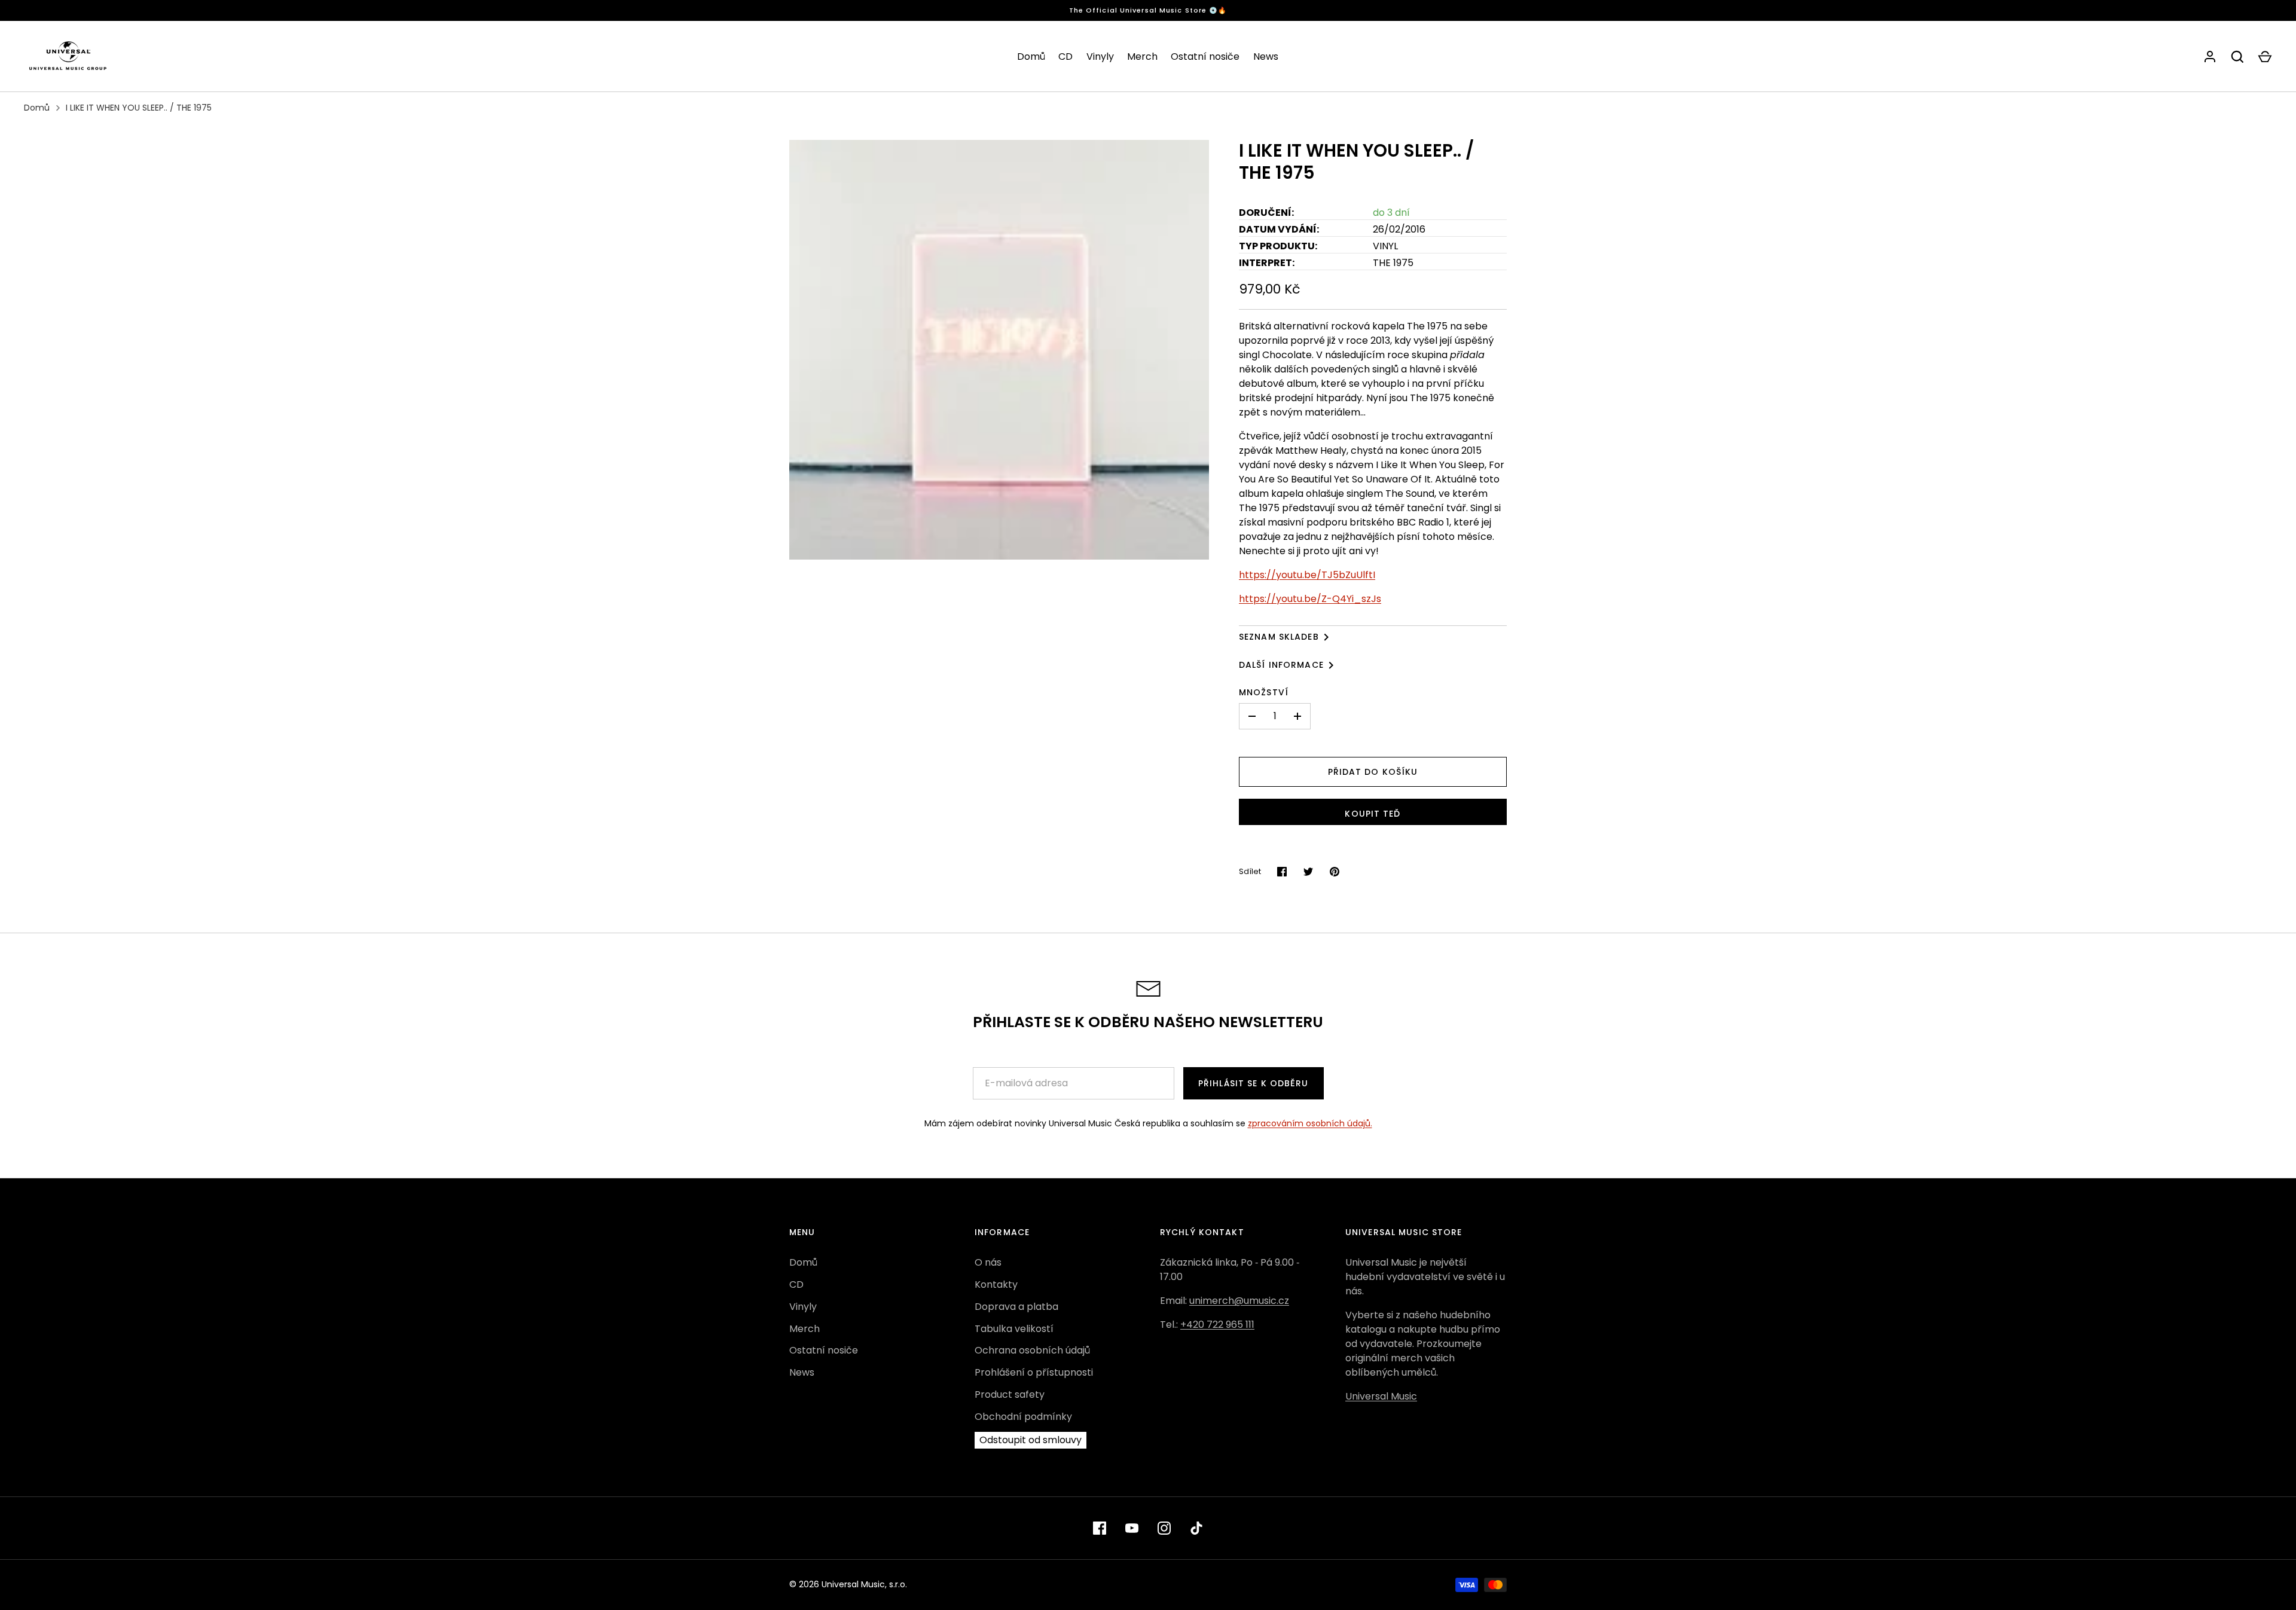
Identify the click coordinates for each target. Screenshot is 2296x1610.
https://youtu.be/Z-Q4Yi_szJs (1310, 599)
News (1266, 56)
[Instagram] (1164, 1528)
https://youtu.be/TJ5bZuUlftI (1307, 575)
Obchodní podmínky (1023, 1417)
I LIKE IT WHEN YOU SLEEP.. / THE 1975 (139, 108)
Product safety (1010, 1394)
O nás (988, 1262)
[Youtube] (1132, 1528)
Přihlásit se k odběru (1254, 1083)
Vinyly (1100, 56)
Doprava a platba (1016, 1307)
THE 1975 (1393, 263)
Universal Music (1381, 1396)
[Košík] (2265, 57)
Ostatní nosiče (1205, 56)
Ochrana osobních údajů (1032, 1350)
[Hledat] (2237, 57)
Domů (1031, 56)
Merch (1142, 56)
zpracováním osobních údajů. (1310, 1123)
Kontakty (996, 1284)
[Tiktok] (1196, 1528)
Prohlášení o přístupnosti (1034, 1372)
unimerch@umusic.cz (1239, 1301)
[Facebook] (1100, 1528)
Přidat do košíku (1373, 772)
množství (1264, 692)
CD (1065, 56)
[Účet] (2210, 57)
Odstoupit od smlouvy (1031, 1440)
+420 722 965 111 (1217, 1325)
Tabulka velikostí (1014, 1329)
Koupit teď (1373, 814)
